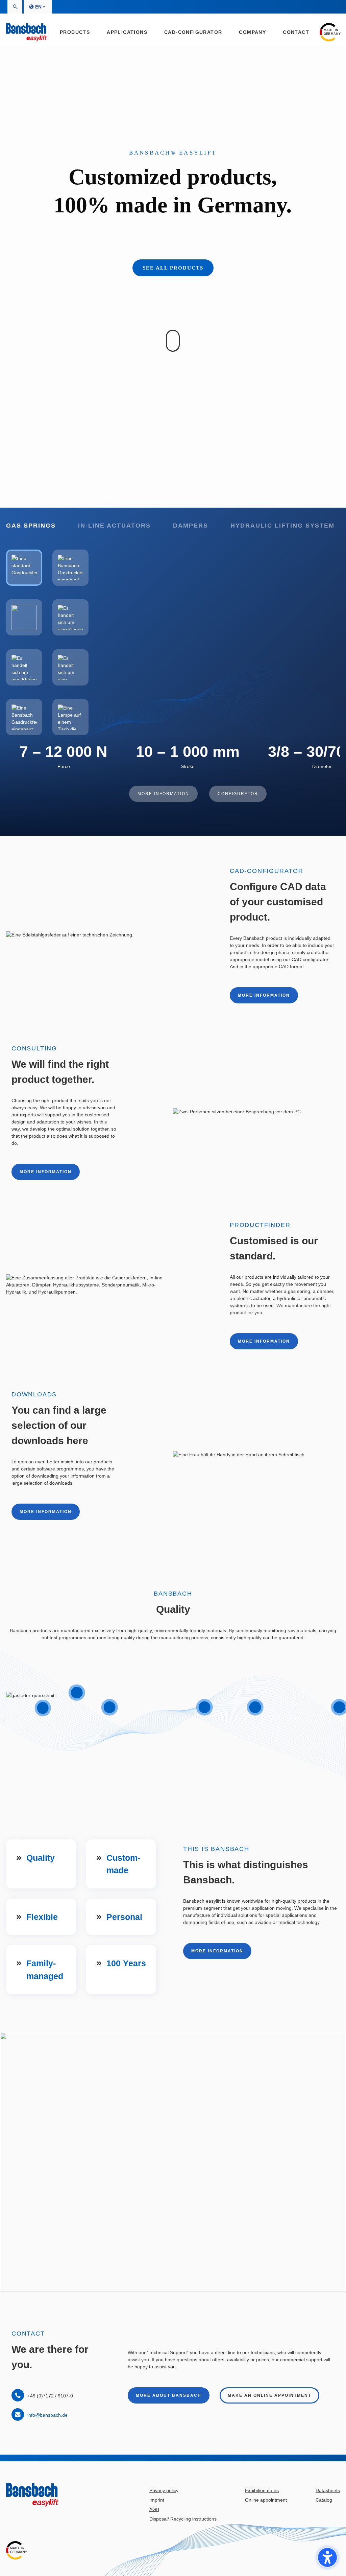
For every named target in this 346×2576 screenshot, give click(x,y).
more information (264, 995)
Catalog (324, 2500)
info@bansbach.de (47, 2415)
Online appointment (266, 2500)
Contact (296, 32)
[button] (327, 2557)
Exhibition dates (262, 2490)
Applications (127, 32)
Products (75, 32)
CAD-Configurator (193, 32)
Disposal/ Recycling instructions (183, 2519)
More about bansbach (169, 2395)
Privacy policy (164, 2490)
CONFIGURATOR (238, 794)
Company (252, 32)
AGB (154, 2509)
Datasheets (328, 2490)
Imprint (157, 2500)
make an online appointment (269, 2395)
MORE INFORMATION (163, 794)
